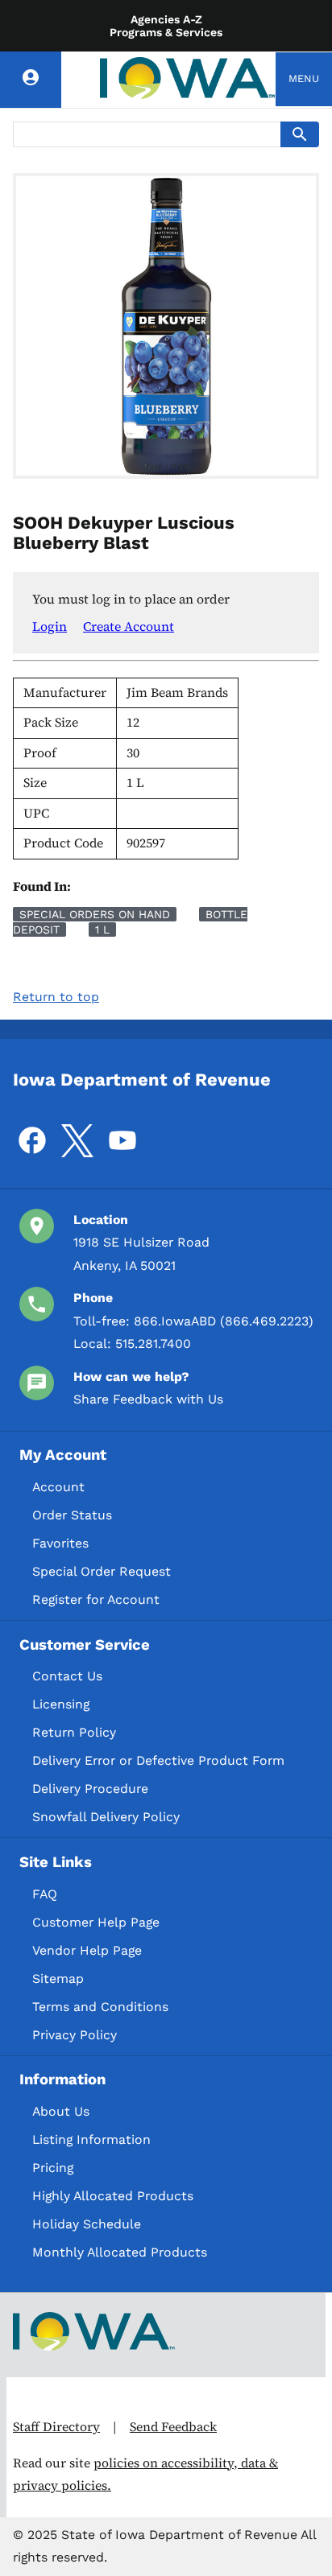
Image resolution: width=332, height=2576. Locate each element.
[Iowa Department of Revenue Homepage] (188, 79)
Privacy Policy (75, 2035)
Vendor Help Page (87, 1950)
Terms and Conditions (100, 2007)
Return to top (56, 997)
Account (58, 1487)
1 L (102, 929)
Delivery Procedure (90, 1789)
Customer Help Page (96, 1922)
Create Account (129, 626)
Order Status (72, 1515)
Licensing (61, 1704)
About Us (61, 2111)
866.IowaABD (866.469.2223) (224, 1321)
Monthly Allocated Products (120, 2252)
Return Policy (74, 1732)
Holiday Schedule (87, 2224)
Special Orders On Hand (95, 914)
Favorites (60, 1543)
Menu (304, 78)
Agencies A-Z (166, 19)
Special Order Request (102, 1571)
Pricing (53, 2168)
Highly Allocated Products (113, 2196)
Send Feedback (173, 2427)
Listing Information (91, 2139)
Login (50, 626)
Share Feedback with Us (148, 1399)
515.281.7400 (153, 1344)
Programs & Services (166, 32)
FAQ (45, 1894)
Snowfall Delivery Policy (106, 1817)
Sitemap (58, 1978)
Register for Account (96, 1599)
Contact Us (67, 1676)
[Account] (31, 80)
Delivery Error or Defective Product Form (158, 1760)
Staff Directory (56, 2427)
